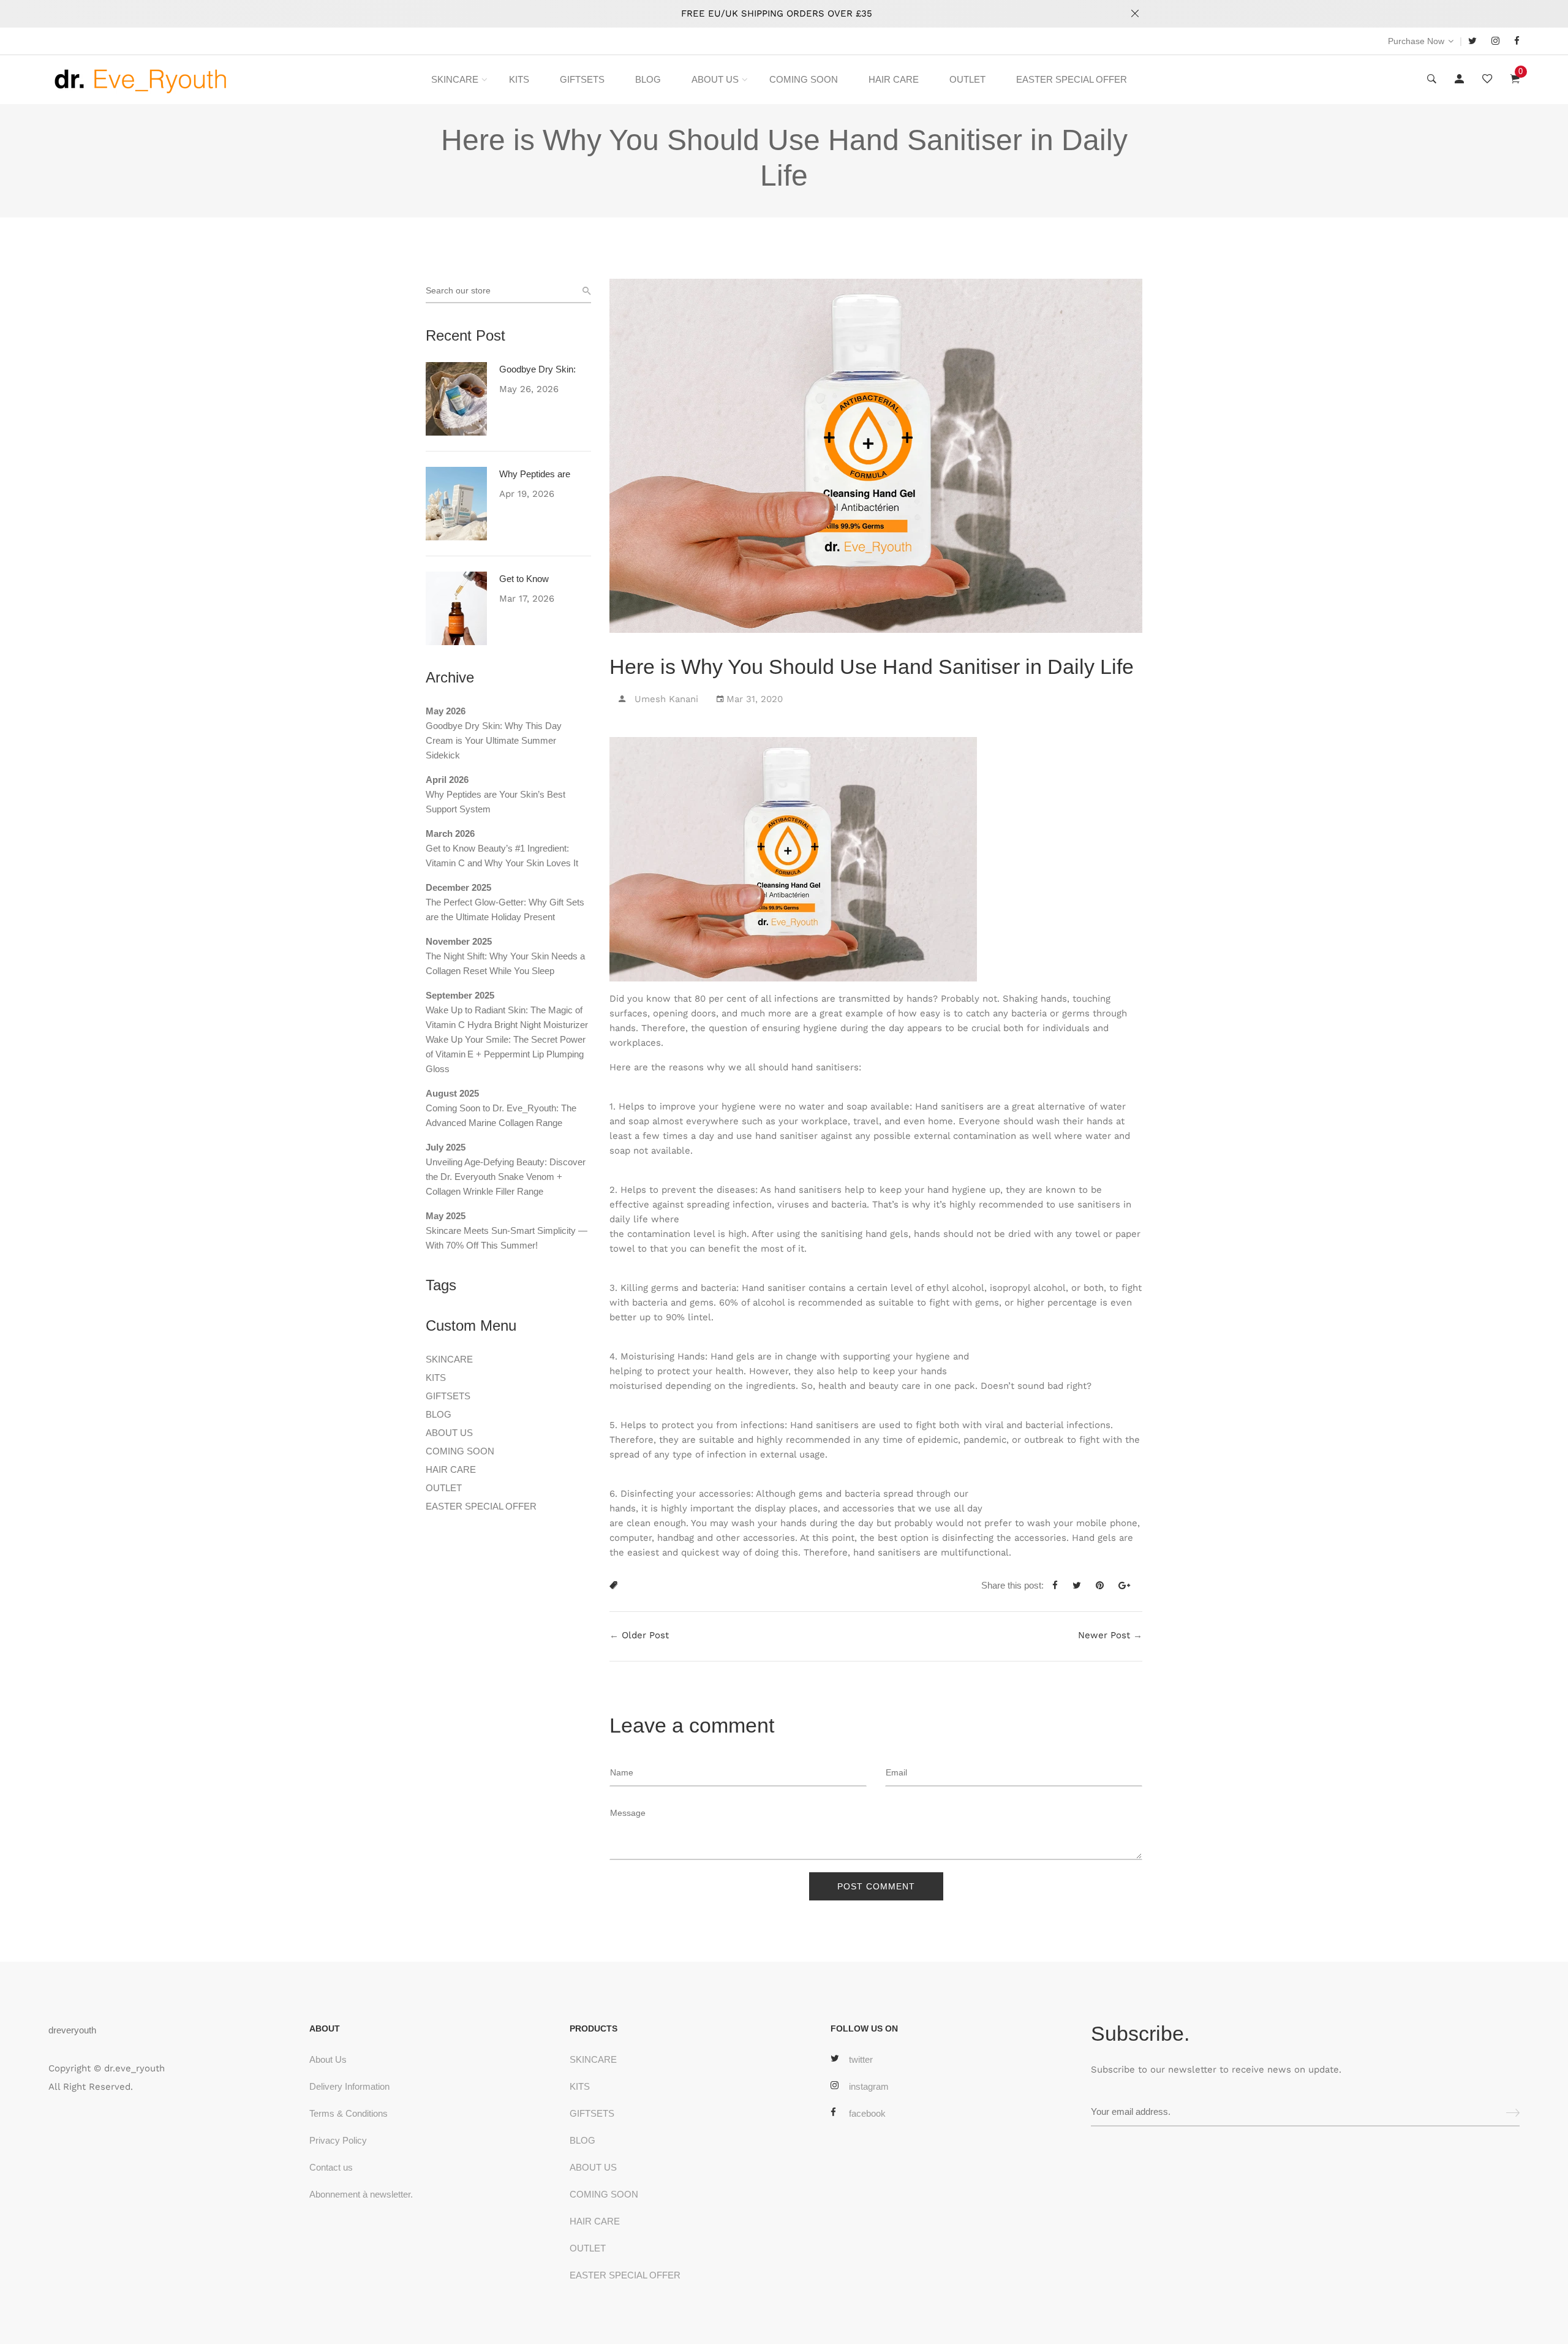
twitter (861, 2059)
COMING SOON (804, 79)
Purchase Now (1416, 41)
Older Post (645, 1635)
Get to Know (524, 579)
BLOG (648, 79)
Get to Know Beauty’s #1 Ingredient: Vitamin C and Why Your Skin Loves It (502, 856)
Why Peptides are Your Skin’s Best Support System (496, 802)
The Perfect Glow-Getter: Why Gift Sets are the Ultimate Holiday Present (505, 909)
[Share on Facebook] (1060, 1586)
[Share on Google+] (1129, 1586)
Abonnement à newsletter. (361, 2194)
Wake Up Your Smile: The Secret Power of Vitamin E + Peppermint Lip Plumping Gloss (506, 1054)
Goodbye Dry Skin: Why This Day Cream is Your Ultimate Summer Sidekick (494, 740)
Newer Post (1104, 1635)
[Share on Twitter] (1081, 1586)
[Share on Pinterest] (1104, 1586)
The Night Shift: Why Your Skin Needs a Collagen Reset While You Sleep (505, 963)
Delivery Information (349, 2086)
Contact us (331, 2167)
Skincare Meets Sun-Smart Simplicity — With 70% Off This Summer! (507, 1238)
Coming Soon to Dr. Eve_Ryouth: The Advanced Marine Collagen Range (501, 1115)
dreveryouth (72, 2030)
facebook (867, 2113)
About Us (328, 2059)
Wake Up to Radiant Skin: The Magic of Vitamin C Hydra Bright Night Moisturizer (507, 1017)
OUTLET (967, 79)
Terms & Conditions (349, 2113)
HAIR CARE (894, 79)
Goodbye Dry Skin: (537, 369)
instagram (869, 2086)
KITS (519, 79)
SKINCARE (455, 79)
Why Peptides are (535, 474)
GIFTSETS (582, 79)
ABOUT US (715, 79)
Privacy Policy (338, 2140)
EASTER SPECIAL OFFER (1072, 79)
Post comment (876, 1886)
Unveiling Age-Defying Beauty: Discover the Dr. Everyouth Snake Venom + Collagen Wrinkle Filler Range (506, 1177)
